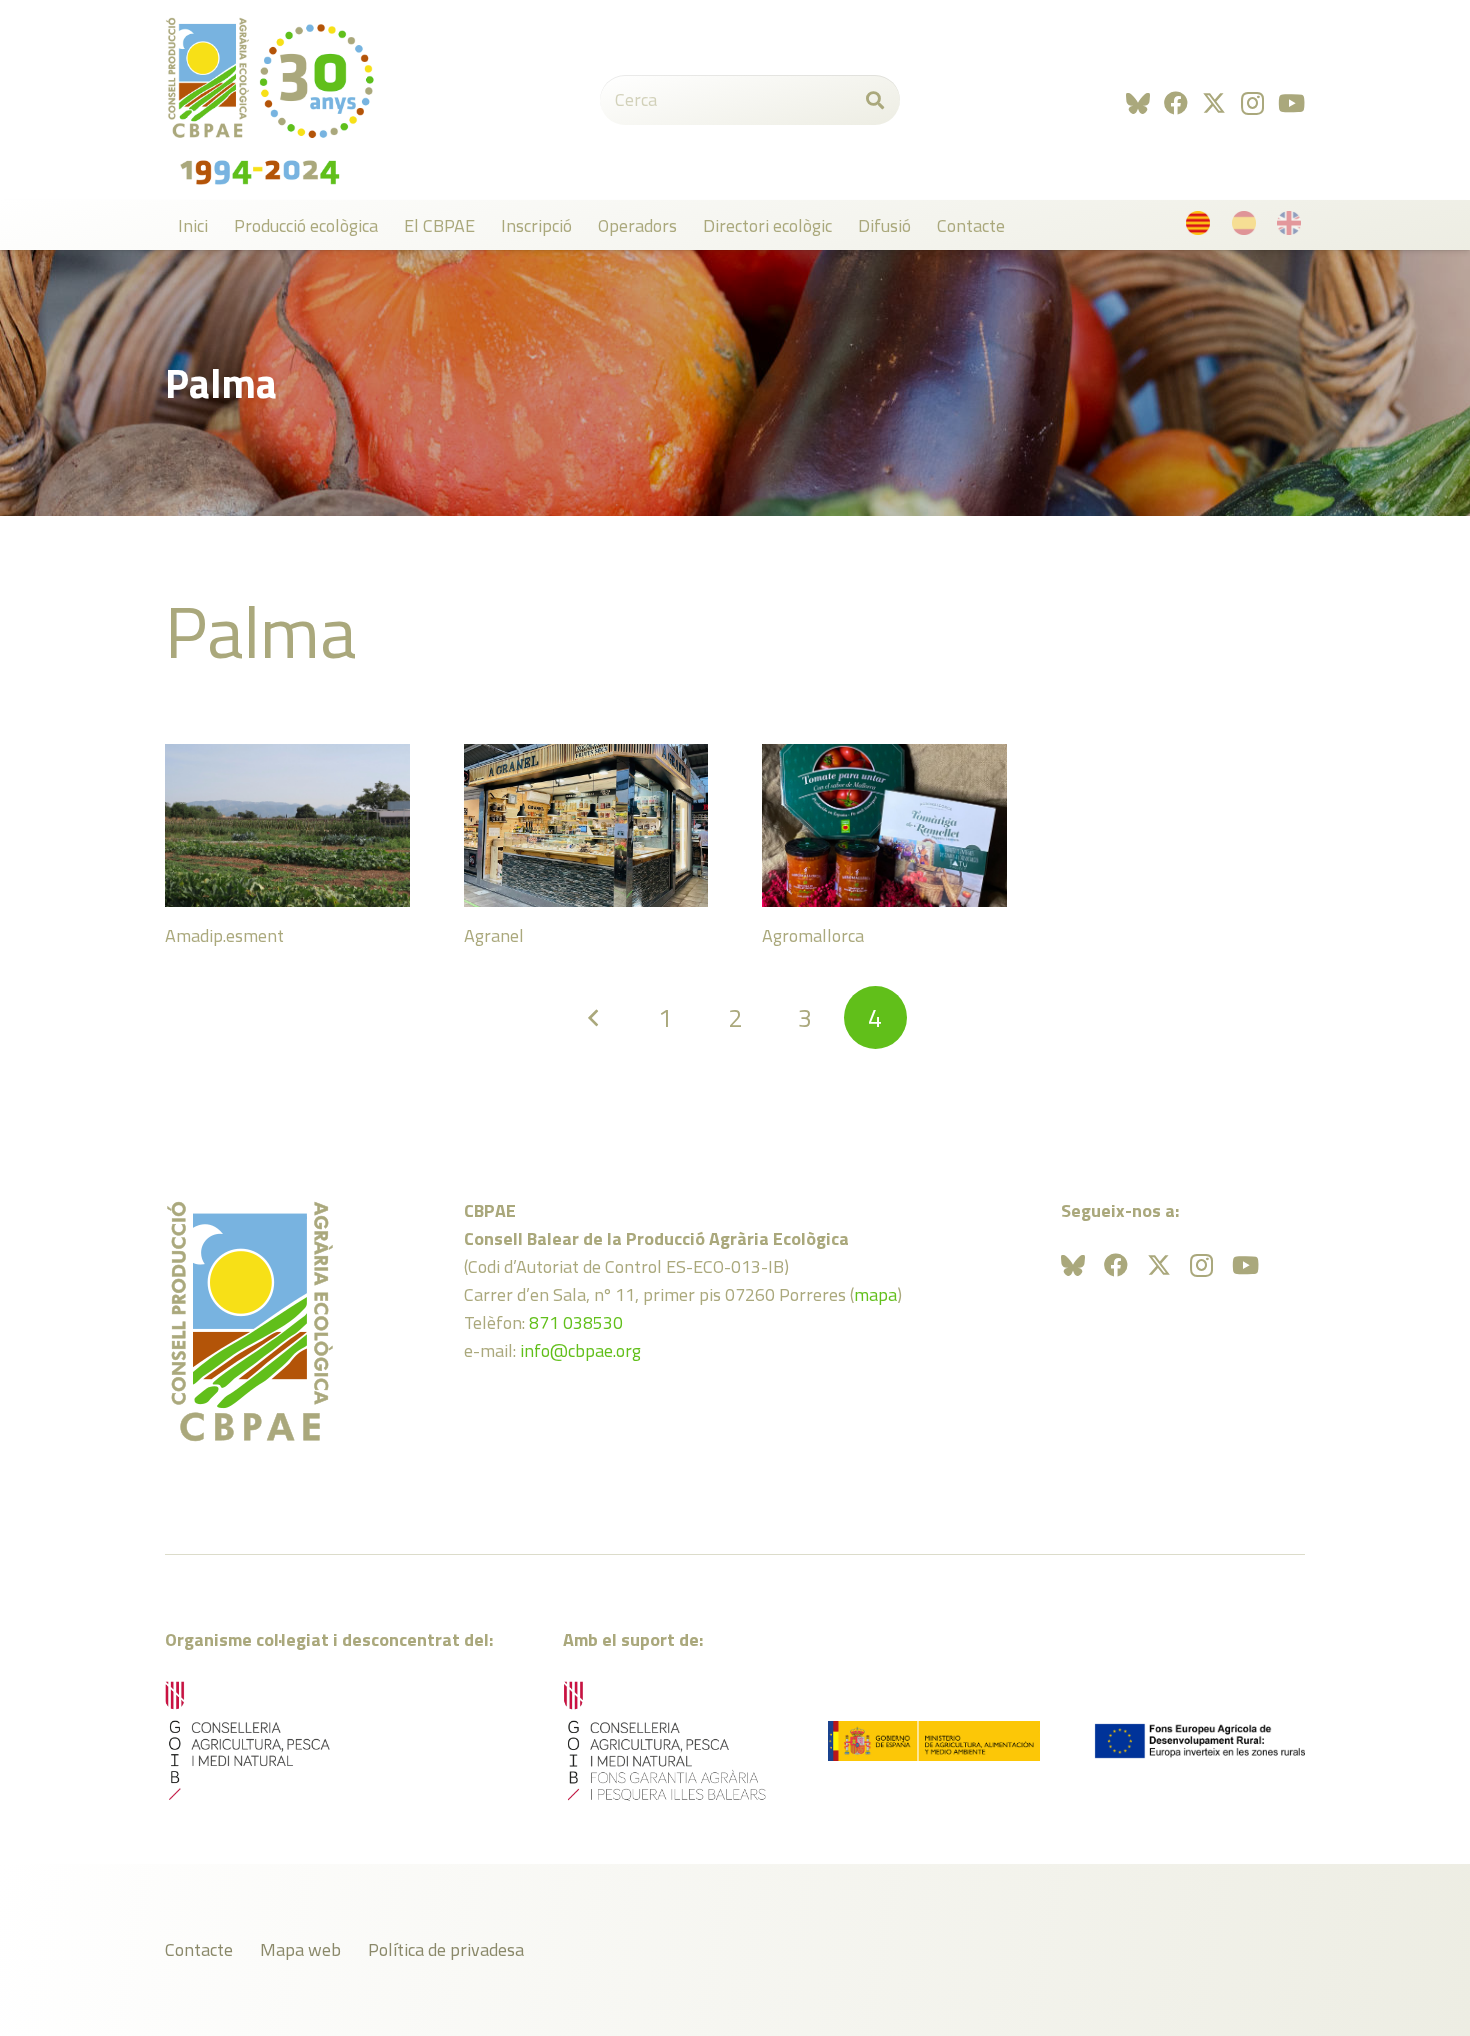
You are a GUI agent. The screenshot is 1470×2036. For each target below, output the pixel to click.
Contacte (199, 1949)
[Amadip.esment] (287, 825)
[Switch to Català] (1201, 227)
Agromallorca (813, 935)
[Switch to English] (1292, 227)
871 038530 (576, 1322)
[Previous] (594, 1017)
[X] (1214, 103)
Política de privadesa (446, 1949)
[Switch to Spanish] (1247, 227)
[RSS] (1138, 103)
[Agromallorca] (884, 825)
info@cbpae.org (580, 1350)
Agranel (494, 935)
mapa (875, 1294)
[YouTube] (1291, 103)
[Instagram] (1252, 103)
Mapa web (300, 1949)
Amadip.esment (224, 935)
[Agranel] (586, 825)
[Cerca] (875, 100)
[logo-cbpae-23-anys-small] (270, 100)
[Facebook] (1176, 103)
